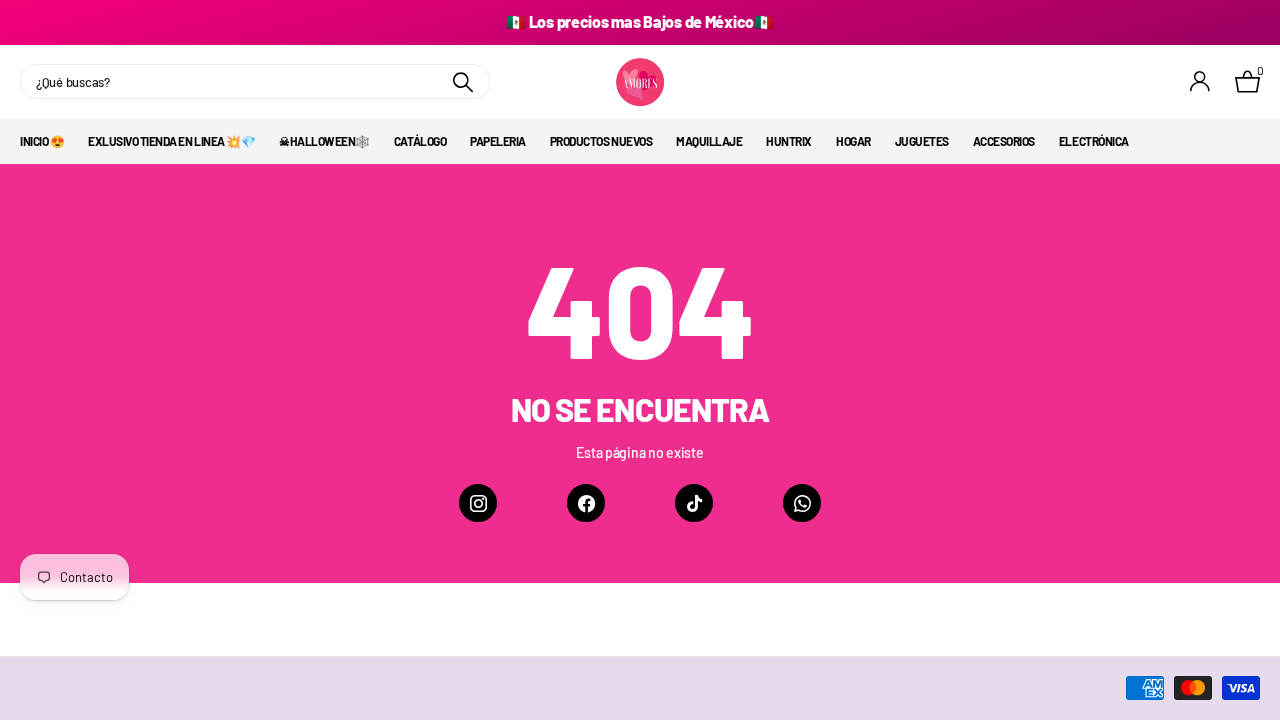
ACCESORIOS (1004, 141)
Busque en (462, 81)
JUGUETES (922, 141)
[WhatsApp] (802, 503)
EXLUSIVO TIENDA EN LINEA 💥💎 (171, 141)
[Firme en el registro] (1200, 81)
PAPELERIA (498, 141)
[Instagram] (478, 503)
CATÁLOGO (420, 141)
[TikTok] (694, 503)
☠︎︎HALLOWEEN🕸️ (324, 141)
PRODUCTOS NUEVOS (601, 141)
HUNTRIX (789, 141)
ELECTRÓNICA (1094, 141)
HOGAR (853, 141)
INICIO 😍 (42, 141)
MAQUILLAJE (709, 141)
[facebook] (586, 503)
